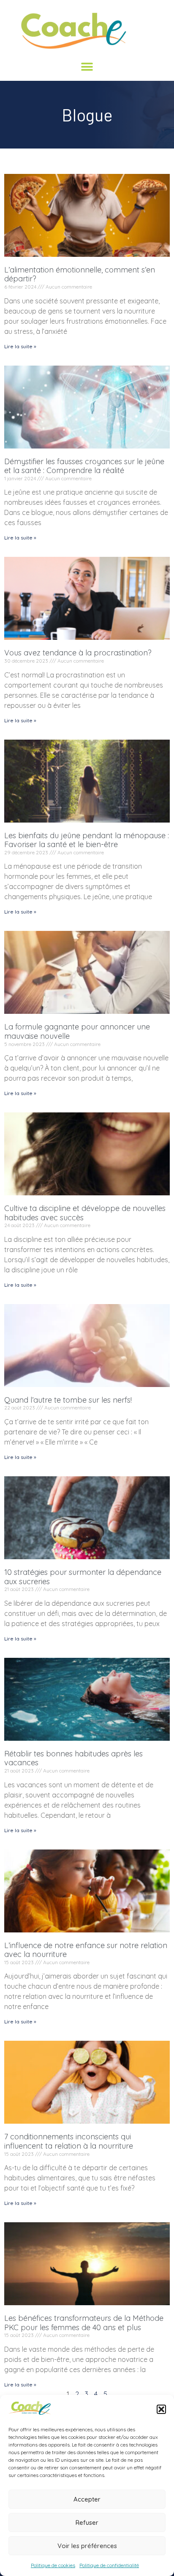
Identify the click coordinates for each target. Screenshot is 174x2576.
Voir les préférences (87, 2546)
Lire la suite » (20, 346)
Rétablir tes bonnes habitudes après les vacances (73, 1758)
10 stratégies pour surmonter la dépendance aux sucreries (83, 1577)
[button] (161, 2409)
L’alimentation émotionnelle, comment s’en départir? (80, 274)
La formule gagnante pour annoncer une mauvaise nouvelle (77, 1031)
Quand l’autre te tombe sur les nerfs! (68, 1400)
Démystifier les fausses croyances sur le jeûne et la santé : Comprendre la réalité (84, 466)
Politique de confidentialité (109, 2565)
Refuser (87, 2522)
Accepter (87, 2499)
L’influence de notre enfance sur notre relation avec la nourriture (86, 1950)
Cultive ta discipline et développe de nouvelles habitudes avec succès (85, 1213)
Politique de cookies (53, 2565)
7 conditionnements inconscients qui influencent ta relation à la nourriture (69, 2141)
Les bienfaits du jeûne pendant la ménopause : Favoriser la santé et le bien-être (87, 840)
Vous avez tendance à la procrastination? (78, 653)
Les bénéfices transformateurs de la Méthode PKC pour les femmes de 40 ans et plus (84, 2323)
